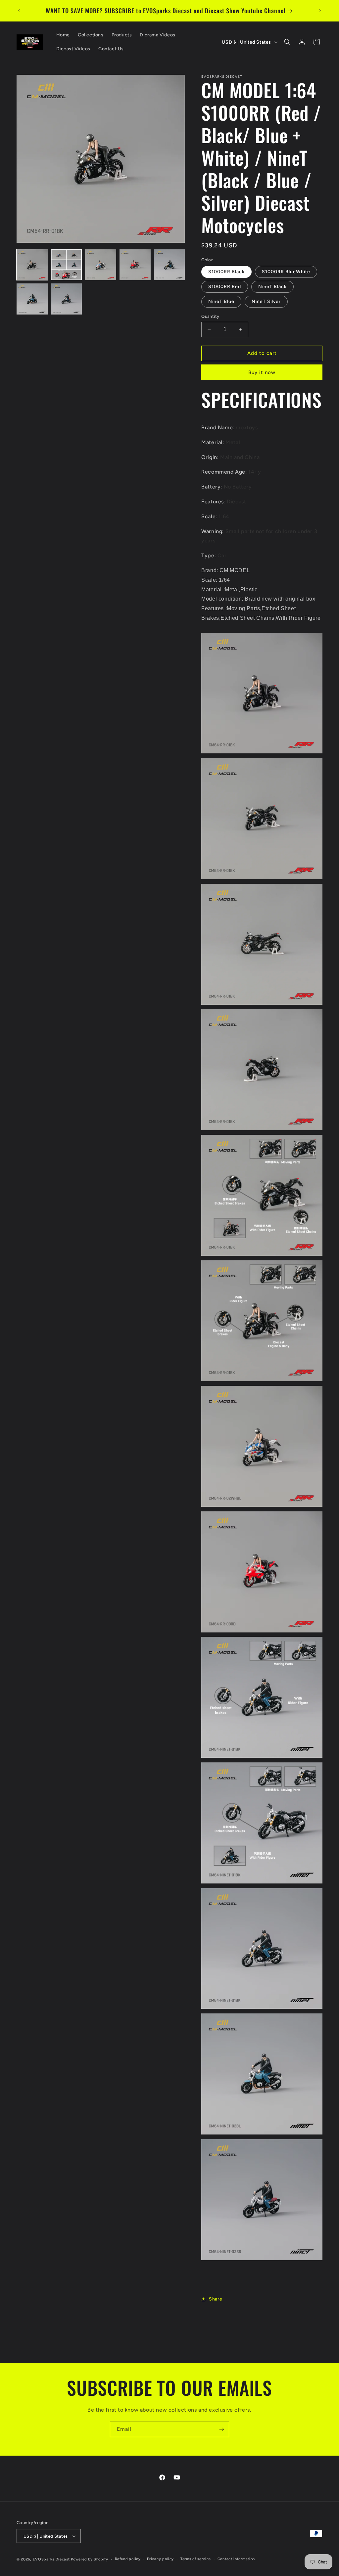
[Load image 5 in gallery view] (169, 265)
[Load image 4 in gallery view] (135, 265)
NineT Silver (266, 301)
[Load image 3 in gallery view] (101, 265)
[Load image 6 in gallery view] (32, 299)
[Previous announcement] (19, 11)
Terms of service (196, 2559)
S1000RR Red (225, 287)
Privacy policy (160, 2559)
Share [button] (216, 2299)
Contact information (236, 2559)
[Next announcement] (320, 11)
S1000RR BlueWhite (286, 272)
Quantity (210, 316)
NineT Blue (221, 301)
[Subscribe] (221, 2429)
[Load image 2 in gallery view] (67, 265)
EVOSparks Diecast (51, 2559)
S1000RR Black (226, 272)
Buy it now (262, 372)
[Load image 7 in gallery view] (67, 299)
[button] (287, 42)
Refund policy (128, 2559)
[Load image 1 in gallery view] (32, 265)
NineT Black (272, 287)
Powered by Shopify (90, 2559)
